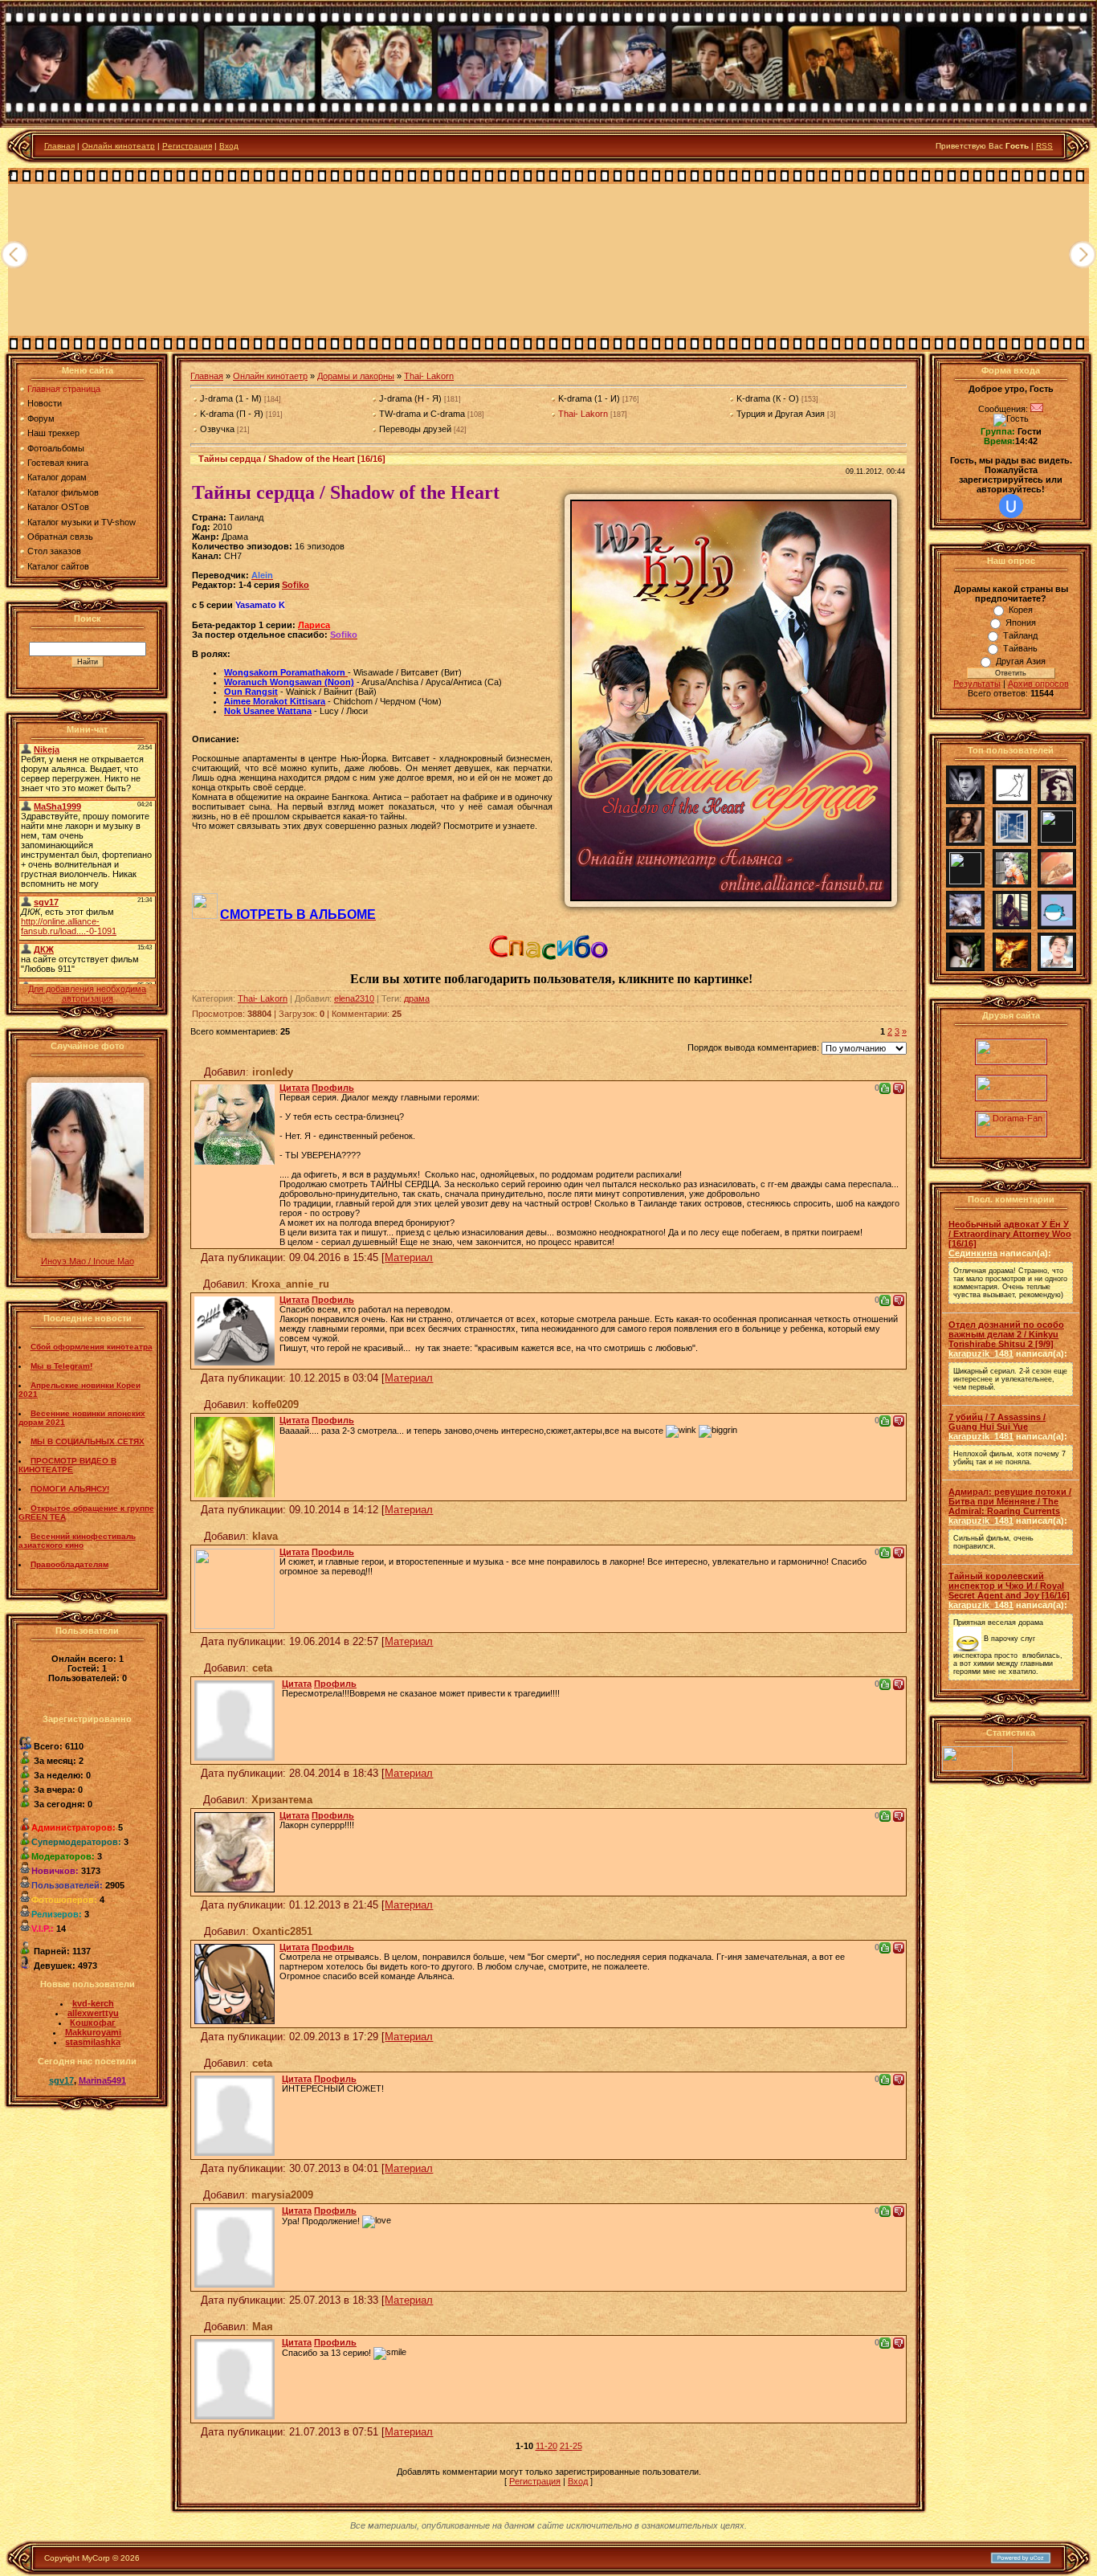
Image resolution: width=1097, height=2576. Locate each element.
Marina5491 (102, 2080)
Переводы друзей (415, 429)
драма (417, 998)
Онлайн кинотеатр (118, 146)
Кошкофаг (93, 2023)
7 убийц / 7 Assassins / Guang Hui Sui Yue (997, 1422)
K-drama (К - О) (768, 398)
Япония (1021, 623)
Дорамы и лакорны (356, 376)
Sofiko (296, 585)
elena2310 (354, 998)
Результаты (977, 684)
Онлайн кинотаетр (270, 376)
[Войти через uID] (1011, 506)
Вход (229, 146)
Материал (409, 1257)
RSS (1044, 146)
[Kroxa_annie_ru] (234, 1328)
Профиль (333, 1088)
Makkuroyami (93, 2032)
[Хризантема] (234, 1849)
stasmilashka (93, 2042)
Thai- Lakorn (429, 376)
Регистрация (187, 146)
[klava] (234, 1586)
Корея (1021, 610)
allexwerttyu (93, 2013)
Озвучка (217, 429)
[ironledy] (234, 1121)
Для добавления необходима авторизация (87, 994)
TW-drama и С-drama (422, 414)
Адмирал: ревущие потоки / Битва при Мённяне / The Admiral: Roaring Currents (1010, 1501)
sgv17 (61, 2080)
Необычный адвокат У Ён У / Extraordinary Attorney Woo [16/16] (1010, 1234)
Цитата (294, 1088)
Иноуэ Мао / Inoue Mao (88, 1261)
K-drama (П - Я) (232, 414)
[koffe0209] (234, 1454)
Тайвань (1020, 648)
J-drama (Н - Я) (410, 398)
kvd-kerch (93, 2003)
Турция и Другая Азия (781, 414)
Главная (59, 146)
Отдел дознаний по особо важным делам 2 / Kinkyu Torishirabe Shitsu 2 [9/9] (1006, 1334)
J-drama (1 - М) (231, 398)
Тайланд (1020, 635)
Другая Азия (1021, 661)
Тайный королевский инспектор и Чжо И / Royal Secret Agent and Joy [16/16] (1009, 1586)
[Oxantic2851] (234, 1981)
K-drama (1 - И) (589, 398)
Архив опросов (1038, 684)
